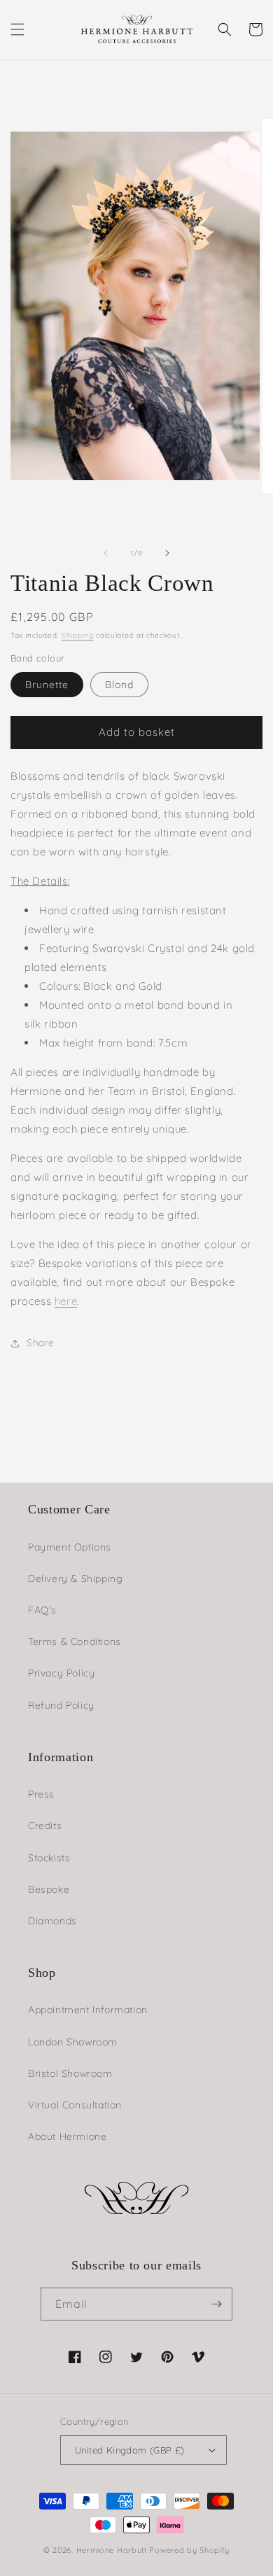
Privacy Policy (61, 1673)
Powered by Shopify (189, 2550)
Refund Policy (61, 1705)
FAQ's (42, 1610)
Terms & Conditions (75, 1641)
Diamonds (52, 1921)
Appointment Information (88, 2010)
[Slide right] (167, 553)
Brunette (47, 685)
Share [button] (41, 1343)
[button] (17, 29)
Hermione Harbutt (113, 2550)
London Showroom (73, 2042)
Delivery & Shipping (75, 1578)
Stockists (49, 1858)
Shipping (78, 635)
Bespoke (49, 1889)
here (66, 1301)
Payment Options (70, 1547)
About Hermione (67, 2136)
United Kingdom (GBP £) (130, 2450)
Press (41, 1794)
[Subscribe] (216, 2304)
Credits (45, 1826)
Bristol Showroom (70, 2073)
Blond (119, 685)
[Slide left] (106, 553)
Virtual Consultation (75, 2105)
